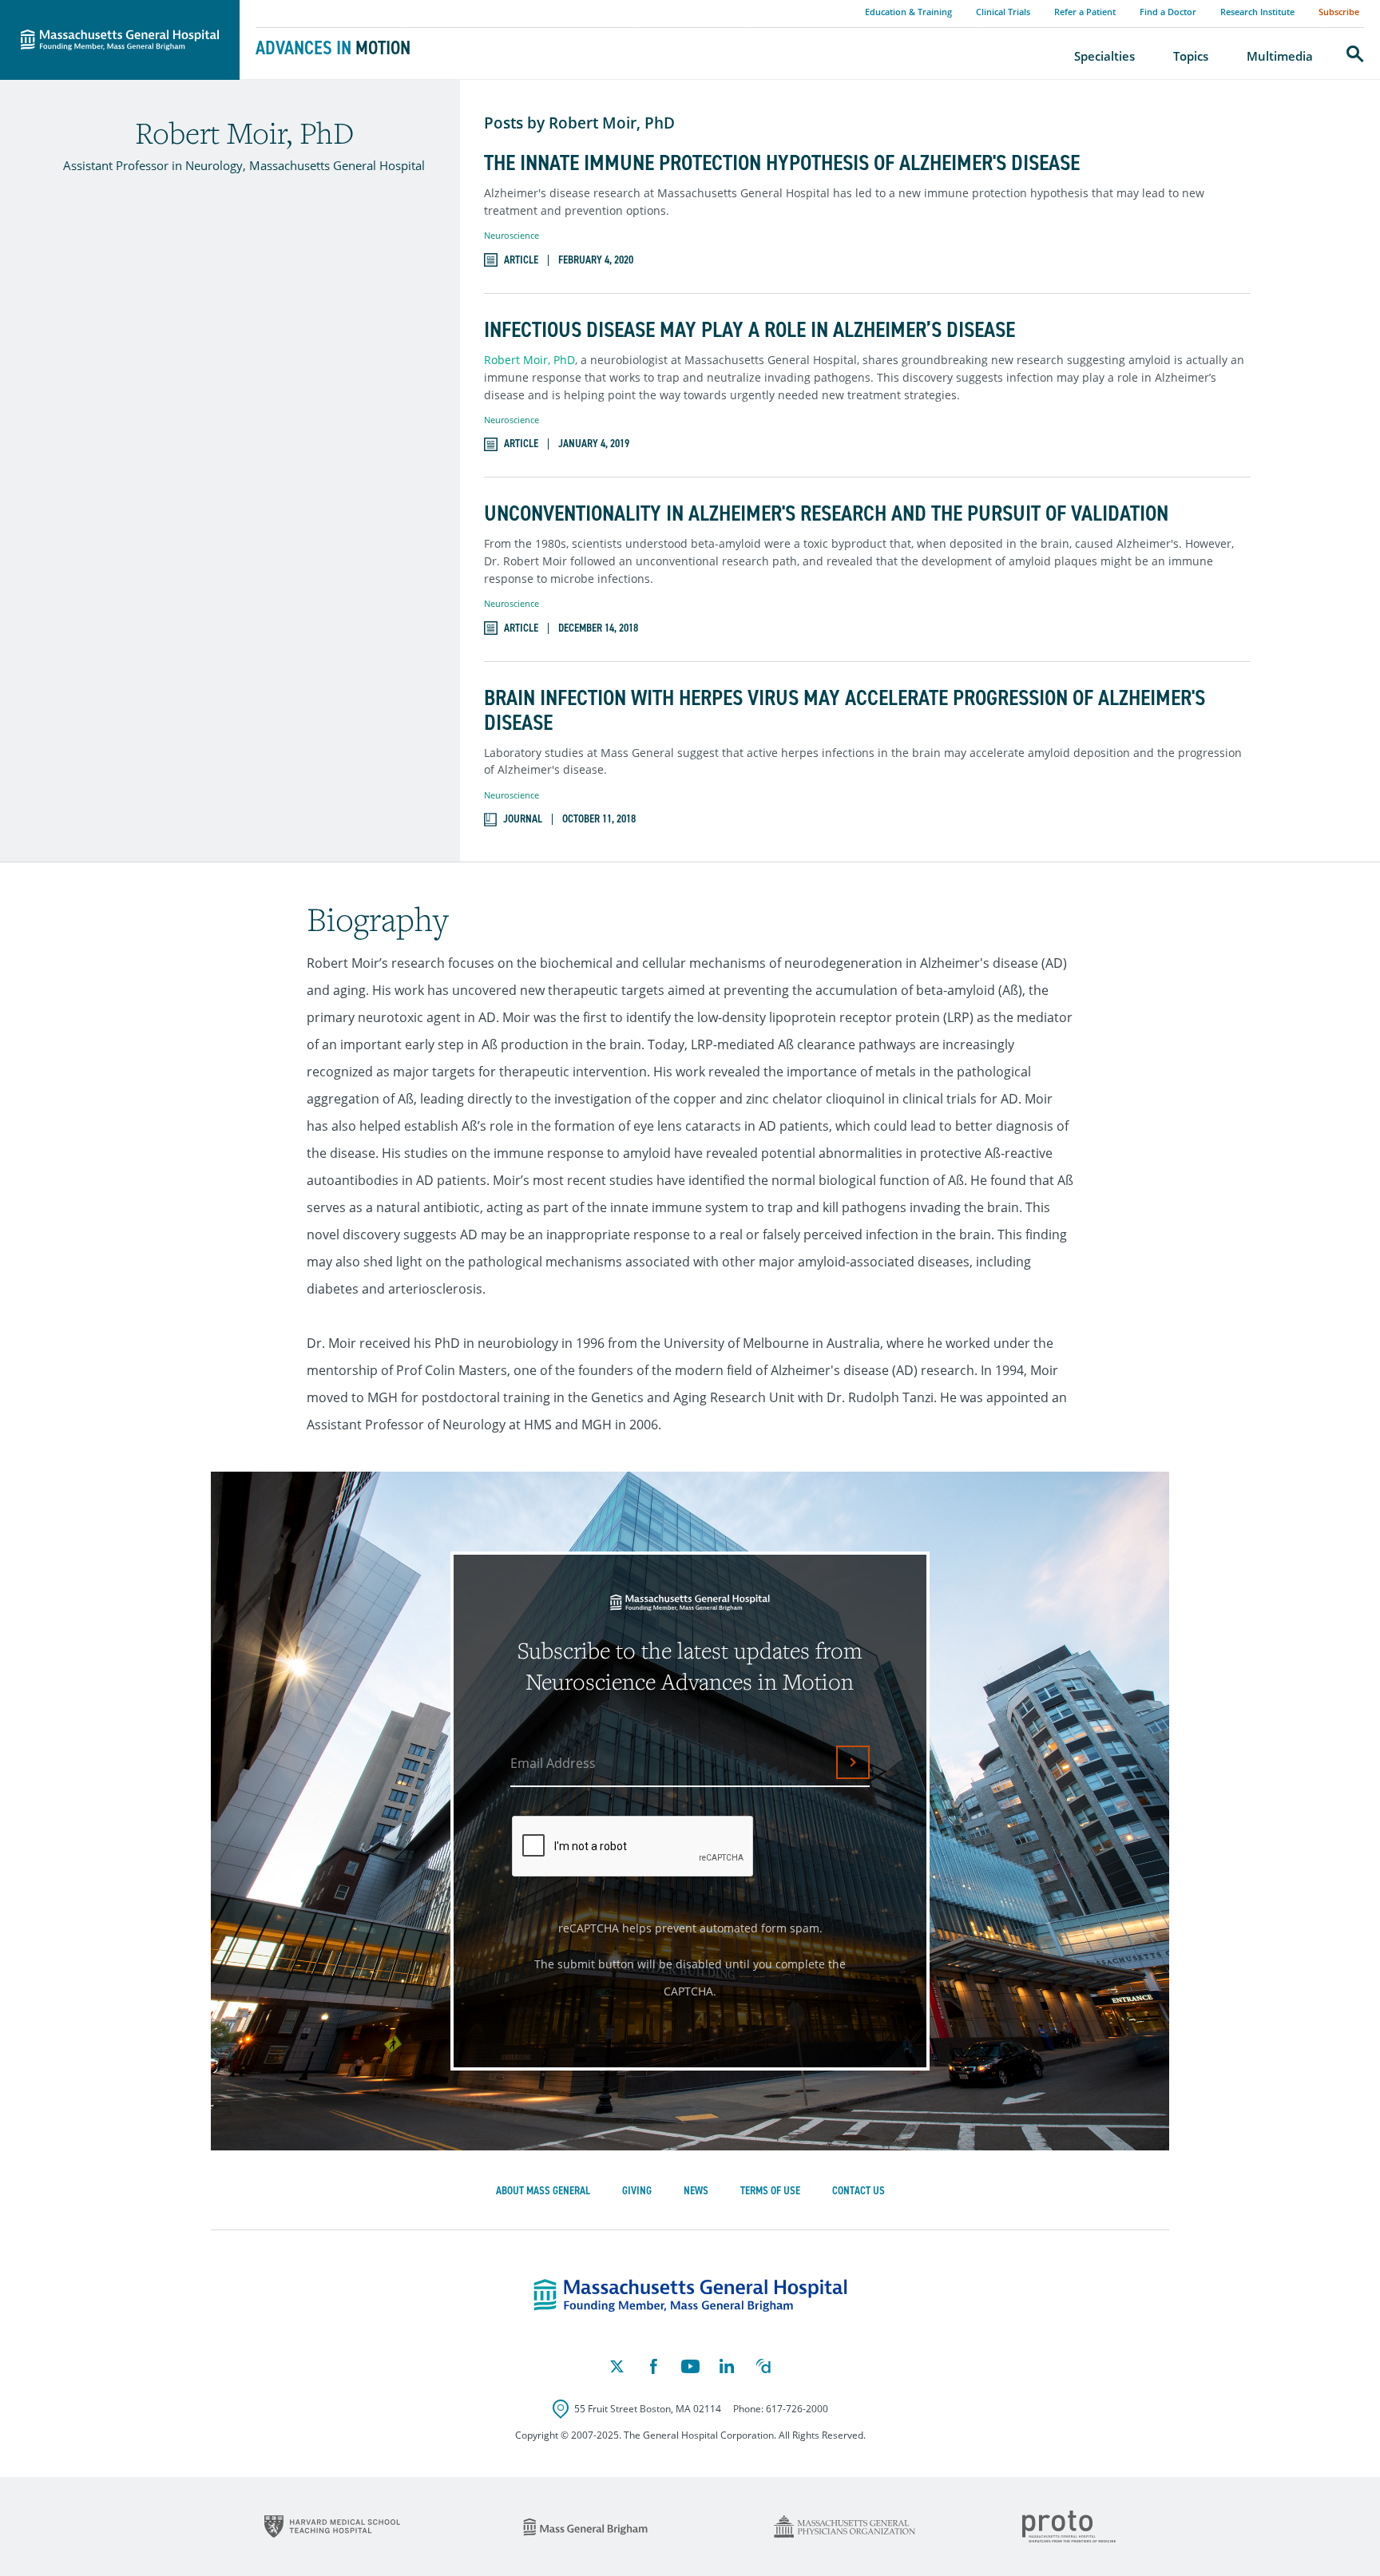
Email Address (553, 1763)
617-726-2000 (797, 2409)
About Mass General (543, 2191)
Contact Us (859, 2191)
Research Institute (1257, 12)
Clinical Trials (1003, 12)
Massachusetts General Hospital (97, 9)
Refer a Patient (1085, 12)
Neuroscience (512, 235)
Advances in (333, 48)
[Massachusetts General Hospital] (690, 2296)
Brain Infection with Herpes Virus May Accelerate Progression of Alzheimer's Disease (845, 711)
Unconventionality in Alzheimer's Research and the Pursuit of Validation (826, 514)
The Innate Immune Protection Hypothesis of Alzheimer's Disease (782, 163)
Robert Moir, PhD (529, 360)
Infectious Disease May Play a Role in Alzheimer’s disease (749, 330)
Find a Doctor (1168, 12)
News (696, 2191)
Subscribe (1339, 12)
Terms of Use (770, 2191)
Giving (637, 2191)
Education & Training (908, 12)
